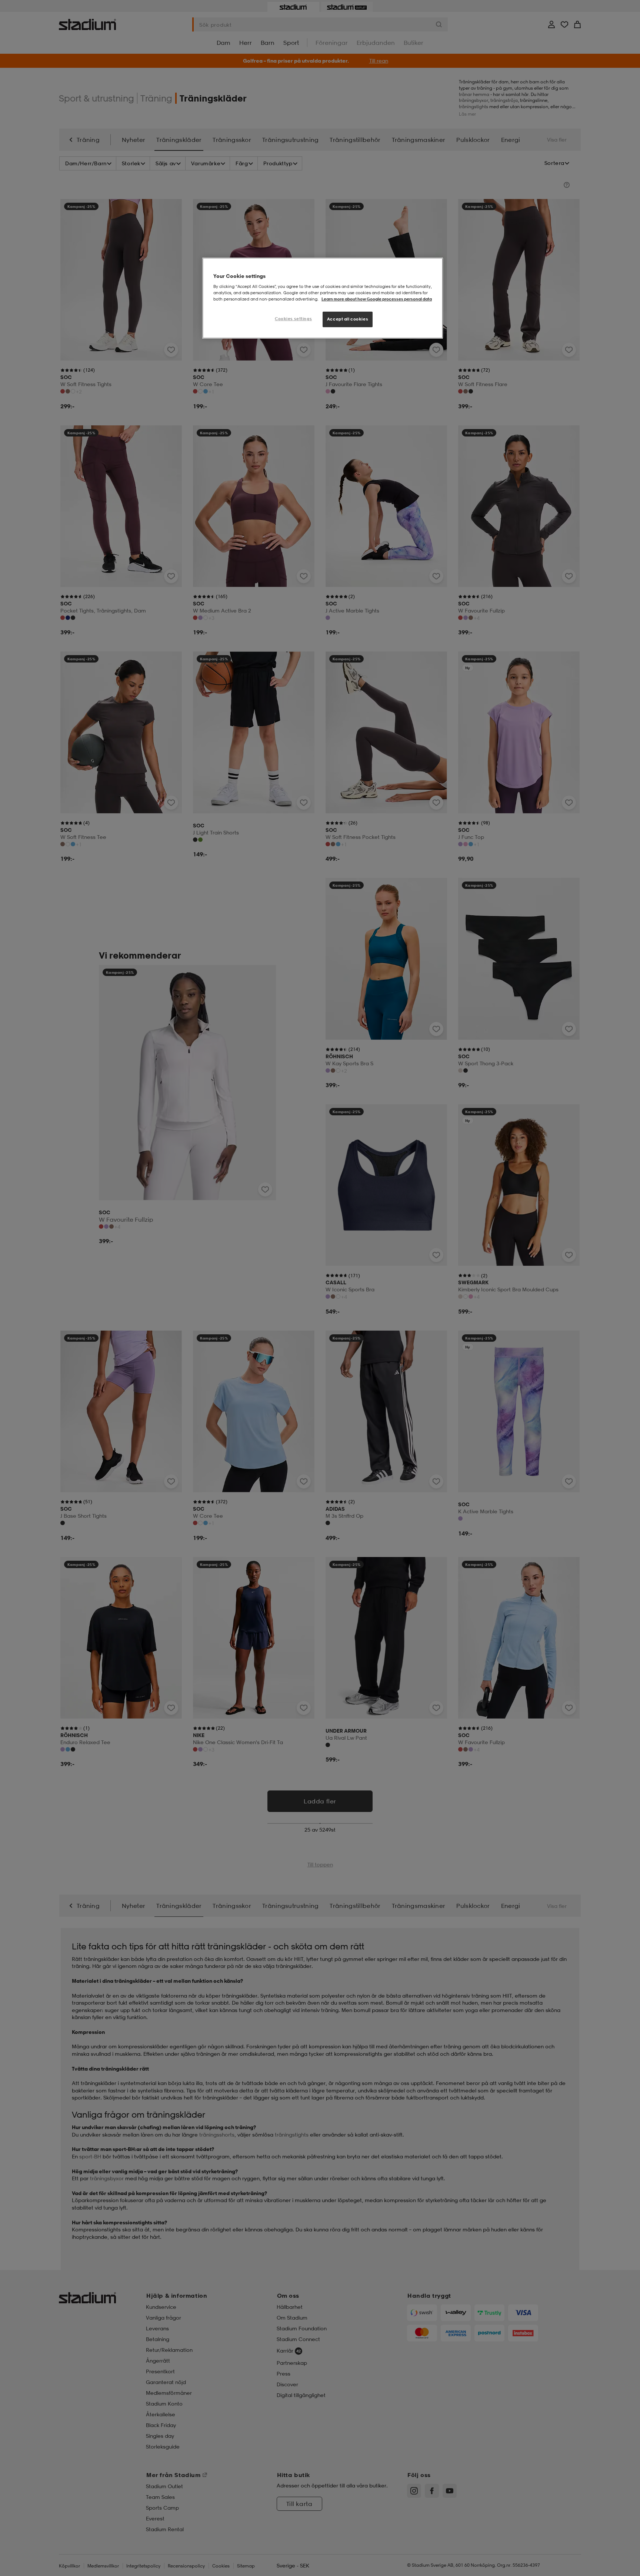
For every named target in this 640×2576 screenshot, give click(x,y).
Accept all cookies (348, 319)
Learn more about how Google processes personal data (377, 299)
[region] (323, 298)
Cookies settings (293, 319)
